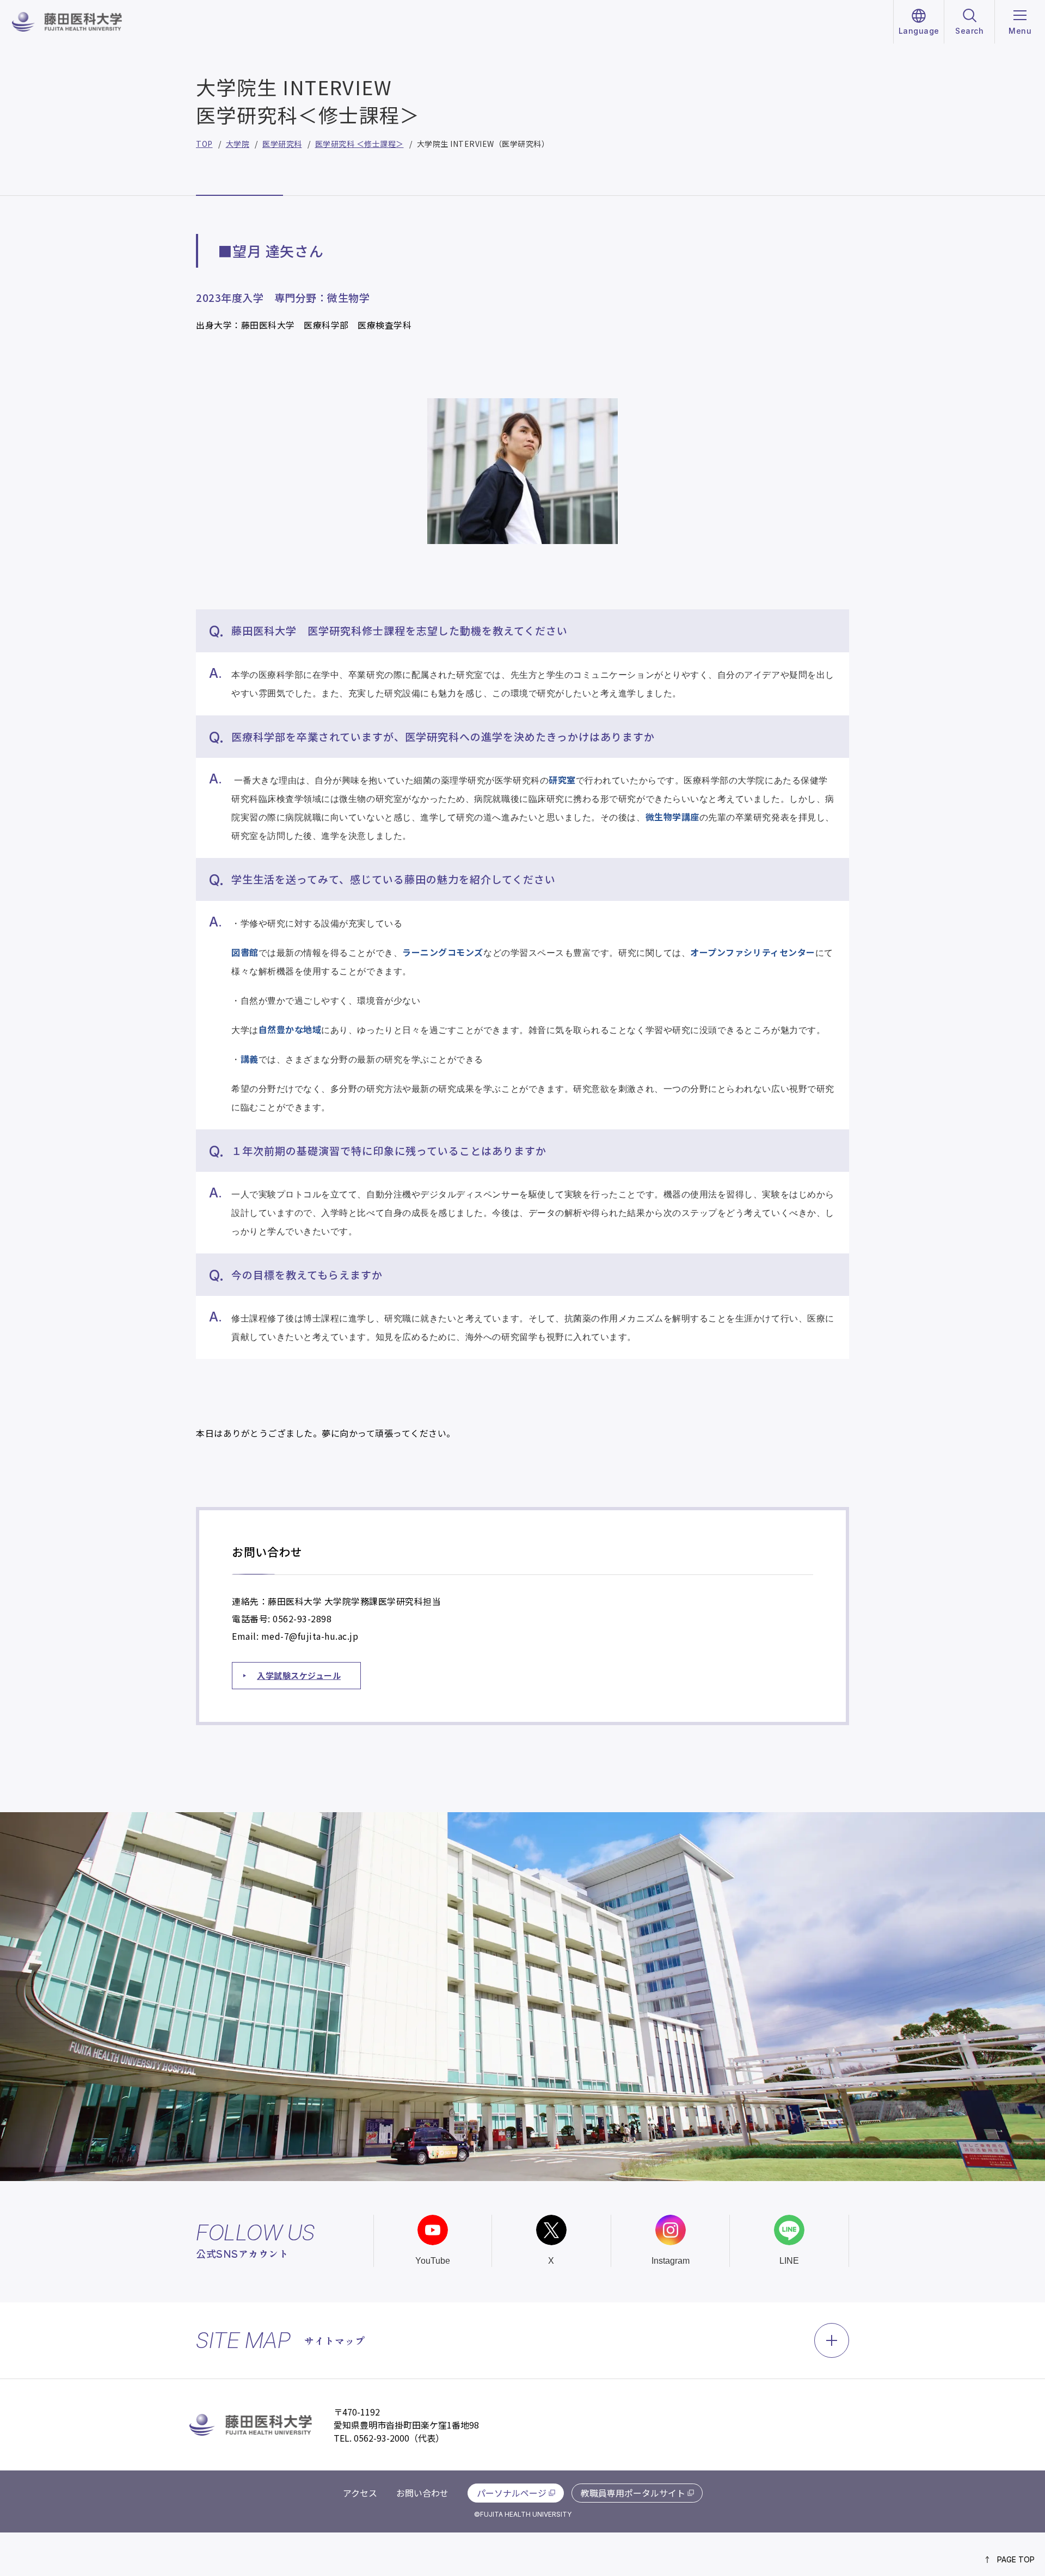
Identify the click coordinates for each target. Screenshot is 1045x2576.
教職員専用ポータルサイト (633, 2493)
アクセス (360, 2493)
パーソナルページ (512, 2493)
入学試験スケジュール (299, 1675)
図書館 (245, 952)
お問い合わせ (422, 2493)
